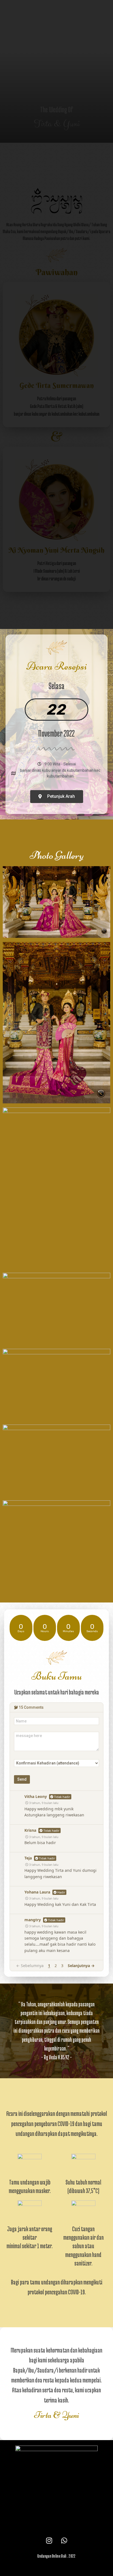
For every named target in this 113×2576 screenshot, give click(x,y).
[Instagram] (49, 2540)
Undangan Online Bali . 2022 (56, 2556)
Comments (31, 1707)
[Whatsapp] (64, 2540)
